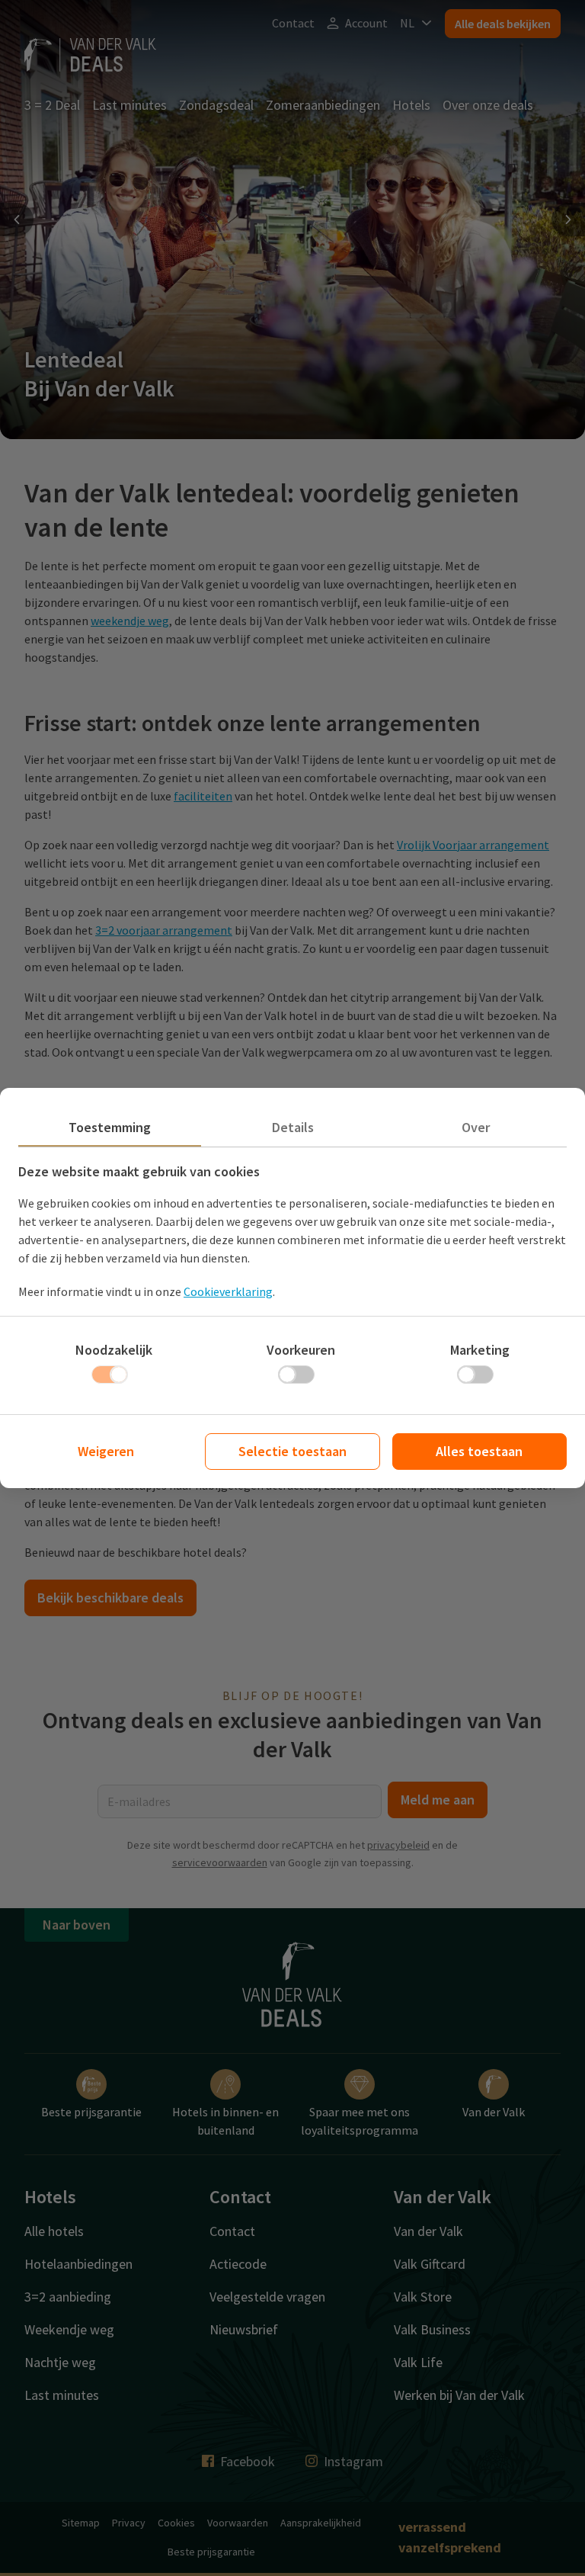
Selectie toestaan (292, 1451)
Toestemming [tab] (110, 1127)
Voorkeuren (301, 1350)
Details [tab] (293, 1127)
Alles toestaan (479, 1451)
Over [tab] (476, 1127)
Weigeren (106, 1451)
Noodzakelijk (114, 1350)
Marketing (480, 1350)
